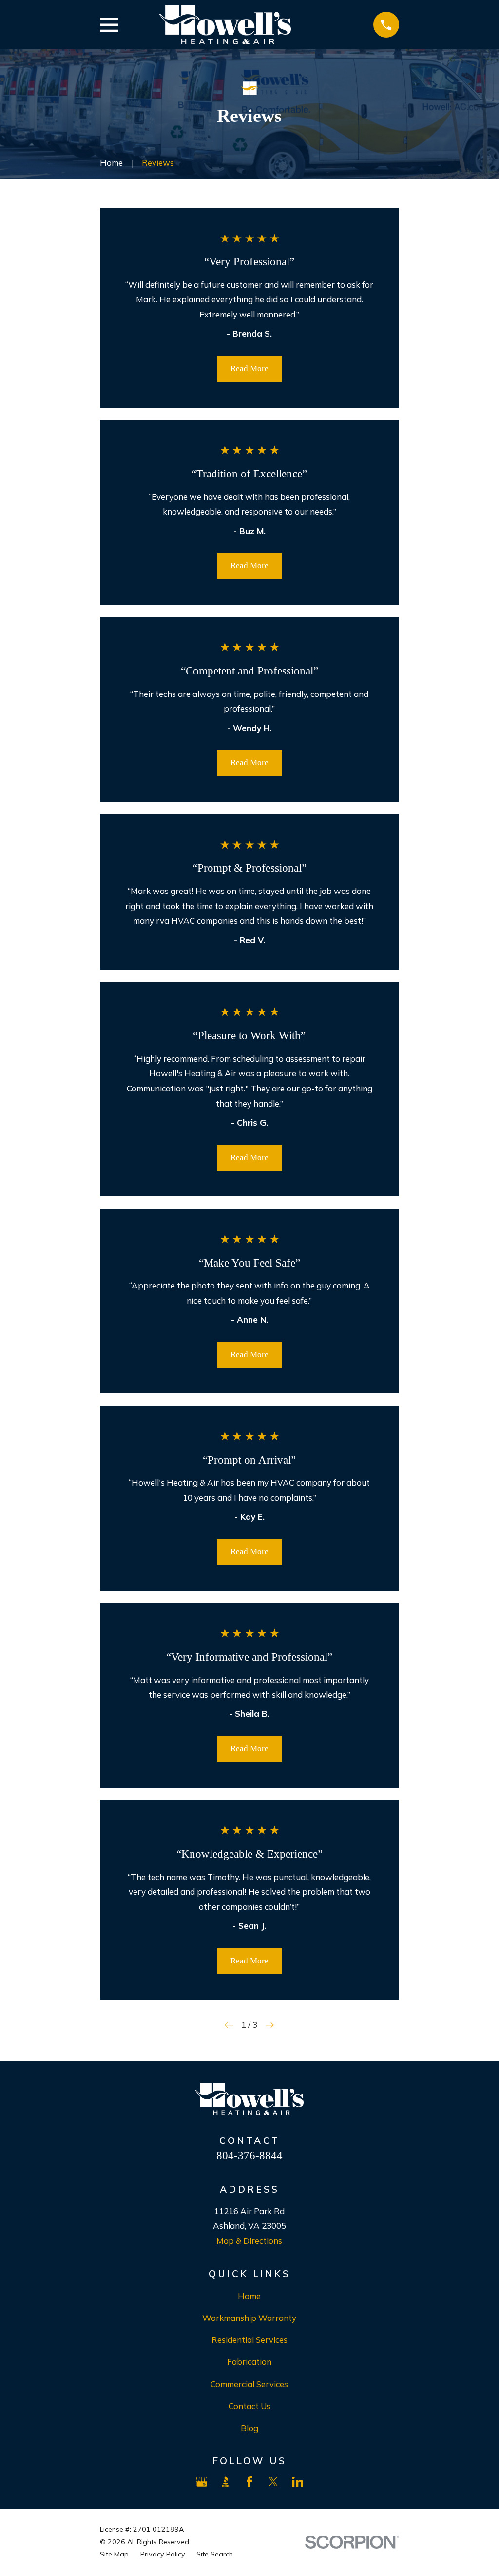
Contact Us (249, 2406)
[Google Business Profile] (202, 2482)
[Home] (225, 25)
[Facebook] (249, 2482)
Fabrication (249, 2362)
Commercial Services (249, 2384)
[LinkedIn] (298, 2482)
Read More (249, 368)
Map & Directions (249, 2241)
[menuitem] (114, 2555)
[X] (273, 2482)
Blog (249, 2428)
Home (249, 2296)
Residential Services (249, 2340)
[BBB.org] (226, 2482)
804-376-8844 (249, 2155)
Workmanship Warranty (249, 2318)
